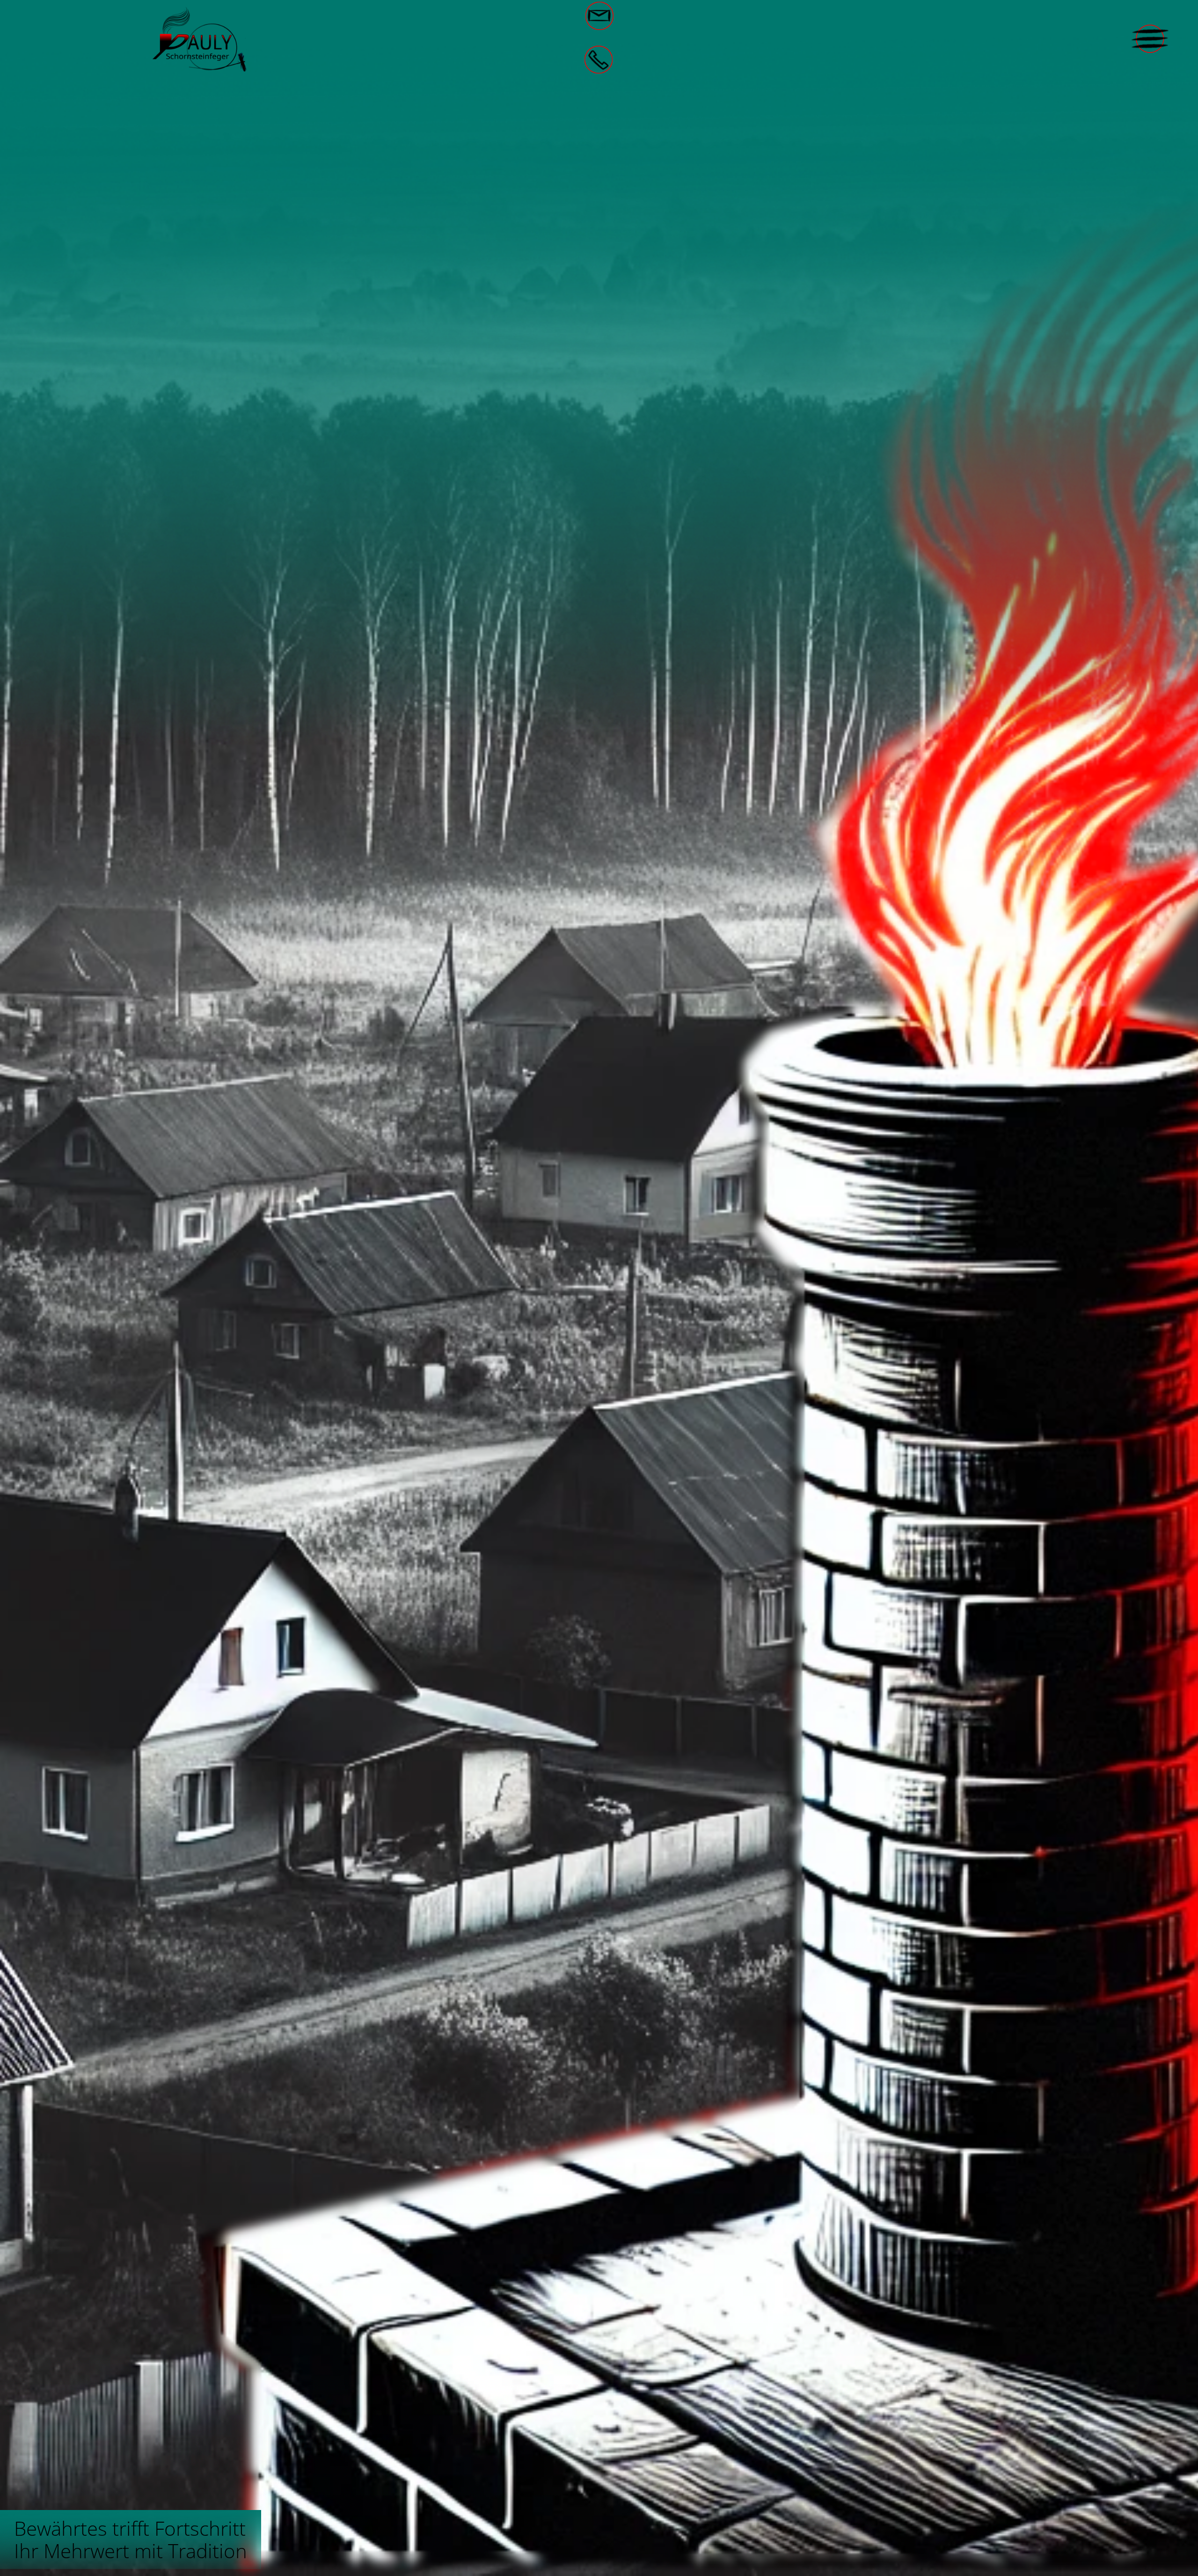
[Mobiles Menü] (1150, 39)
